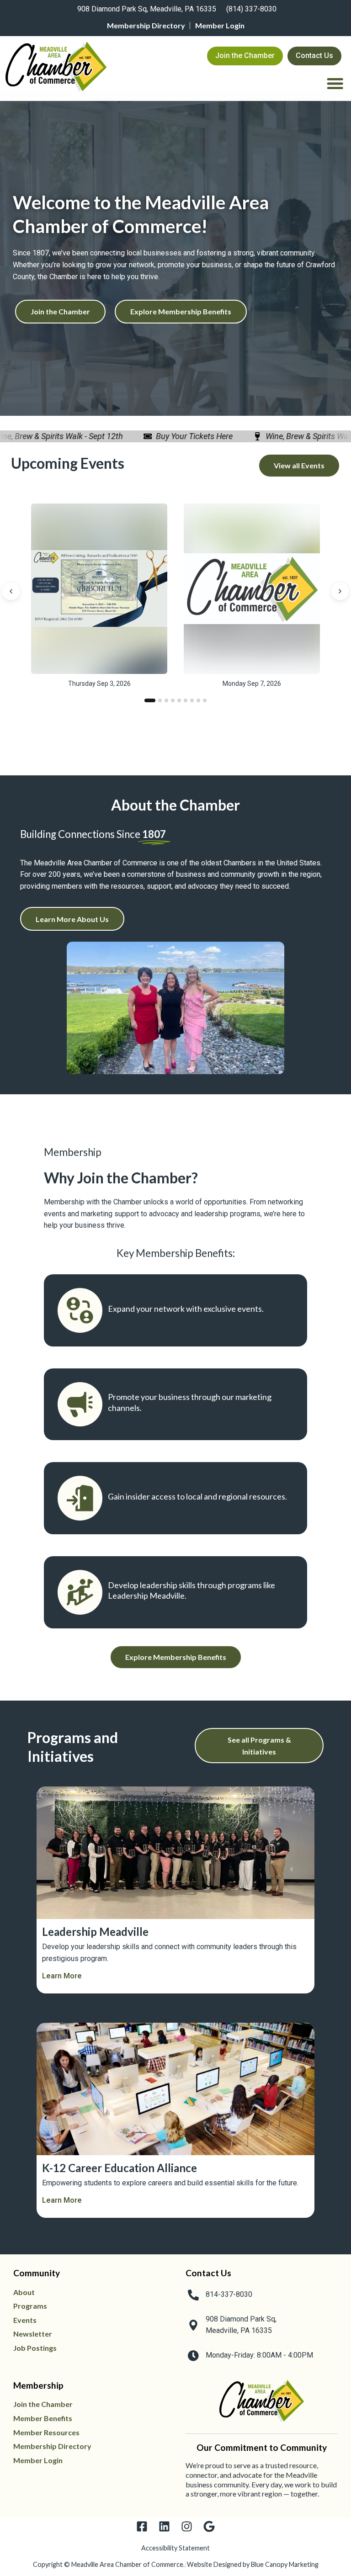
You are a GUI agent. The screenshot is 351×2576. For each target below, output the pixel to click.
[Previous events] (11, 591)
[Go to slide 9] (205, 700)
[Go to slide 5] (179, 700)
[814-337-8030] (193, 2295)
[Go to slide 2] (160, 700)
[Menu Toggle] (335, 83)
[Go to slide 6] (186, 700)
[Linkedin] (164, 2526)
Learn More (62, 1976)
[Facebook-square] (142, 2526)
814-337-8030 (229, 2294)
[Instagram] (187, 2526)
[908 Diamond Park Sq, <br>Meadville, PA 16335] (193, 2325)
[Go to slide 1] (150, 700)
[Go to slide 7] (192, 700)
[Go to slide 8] (198, 700)
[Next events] (340, 591)
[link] (145, 10)
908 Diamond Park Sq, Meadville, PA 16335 (147, 9)
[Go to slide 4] (173, 700)
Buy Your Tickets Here (178, 436)
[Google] (209, 2526)
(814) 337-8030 (251, 9)
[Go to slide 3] (166, 700)
